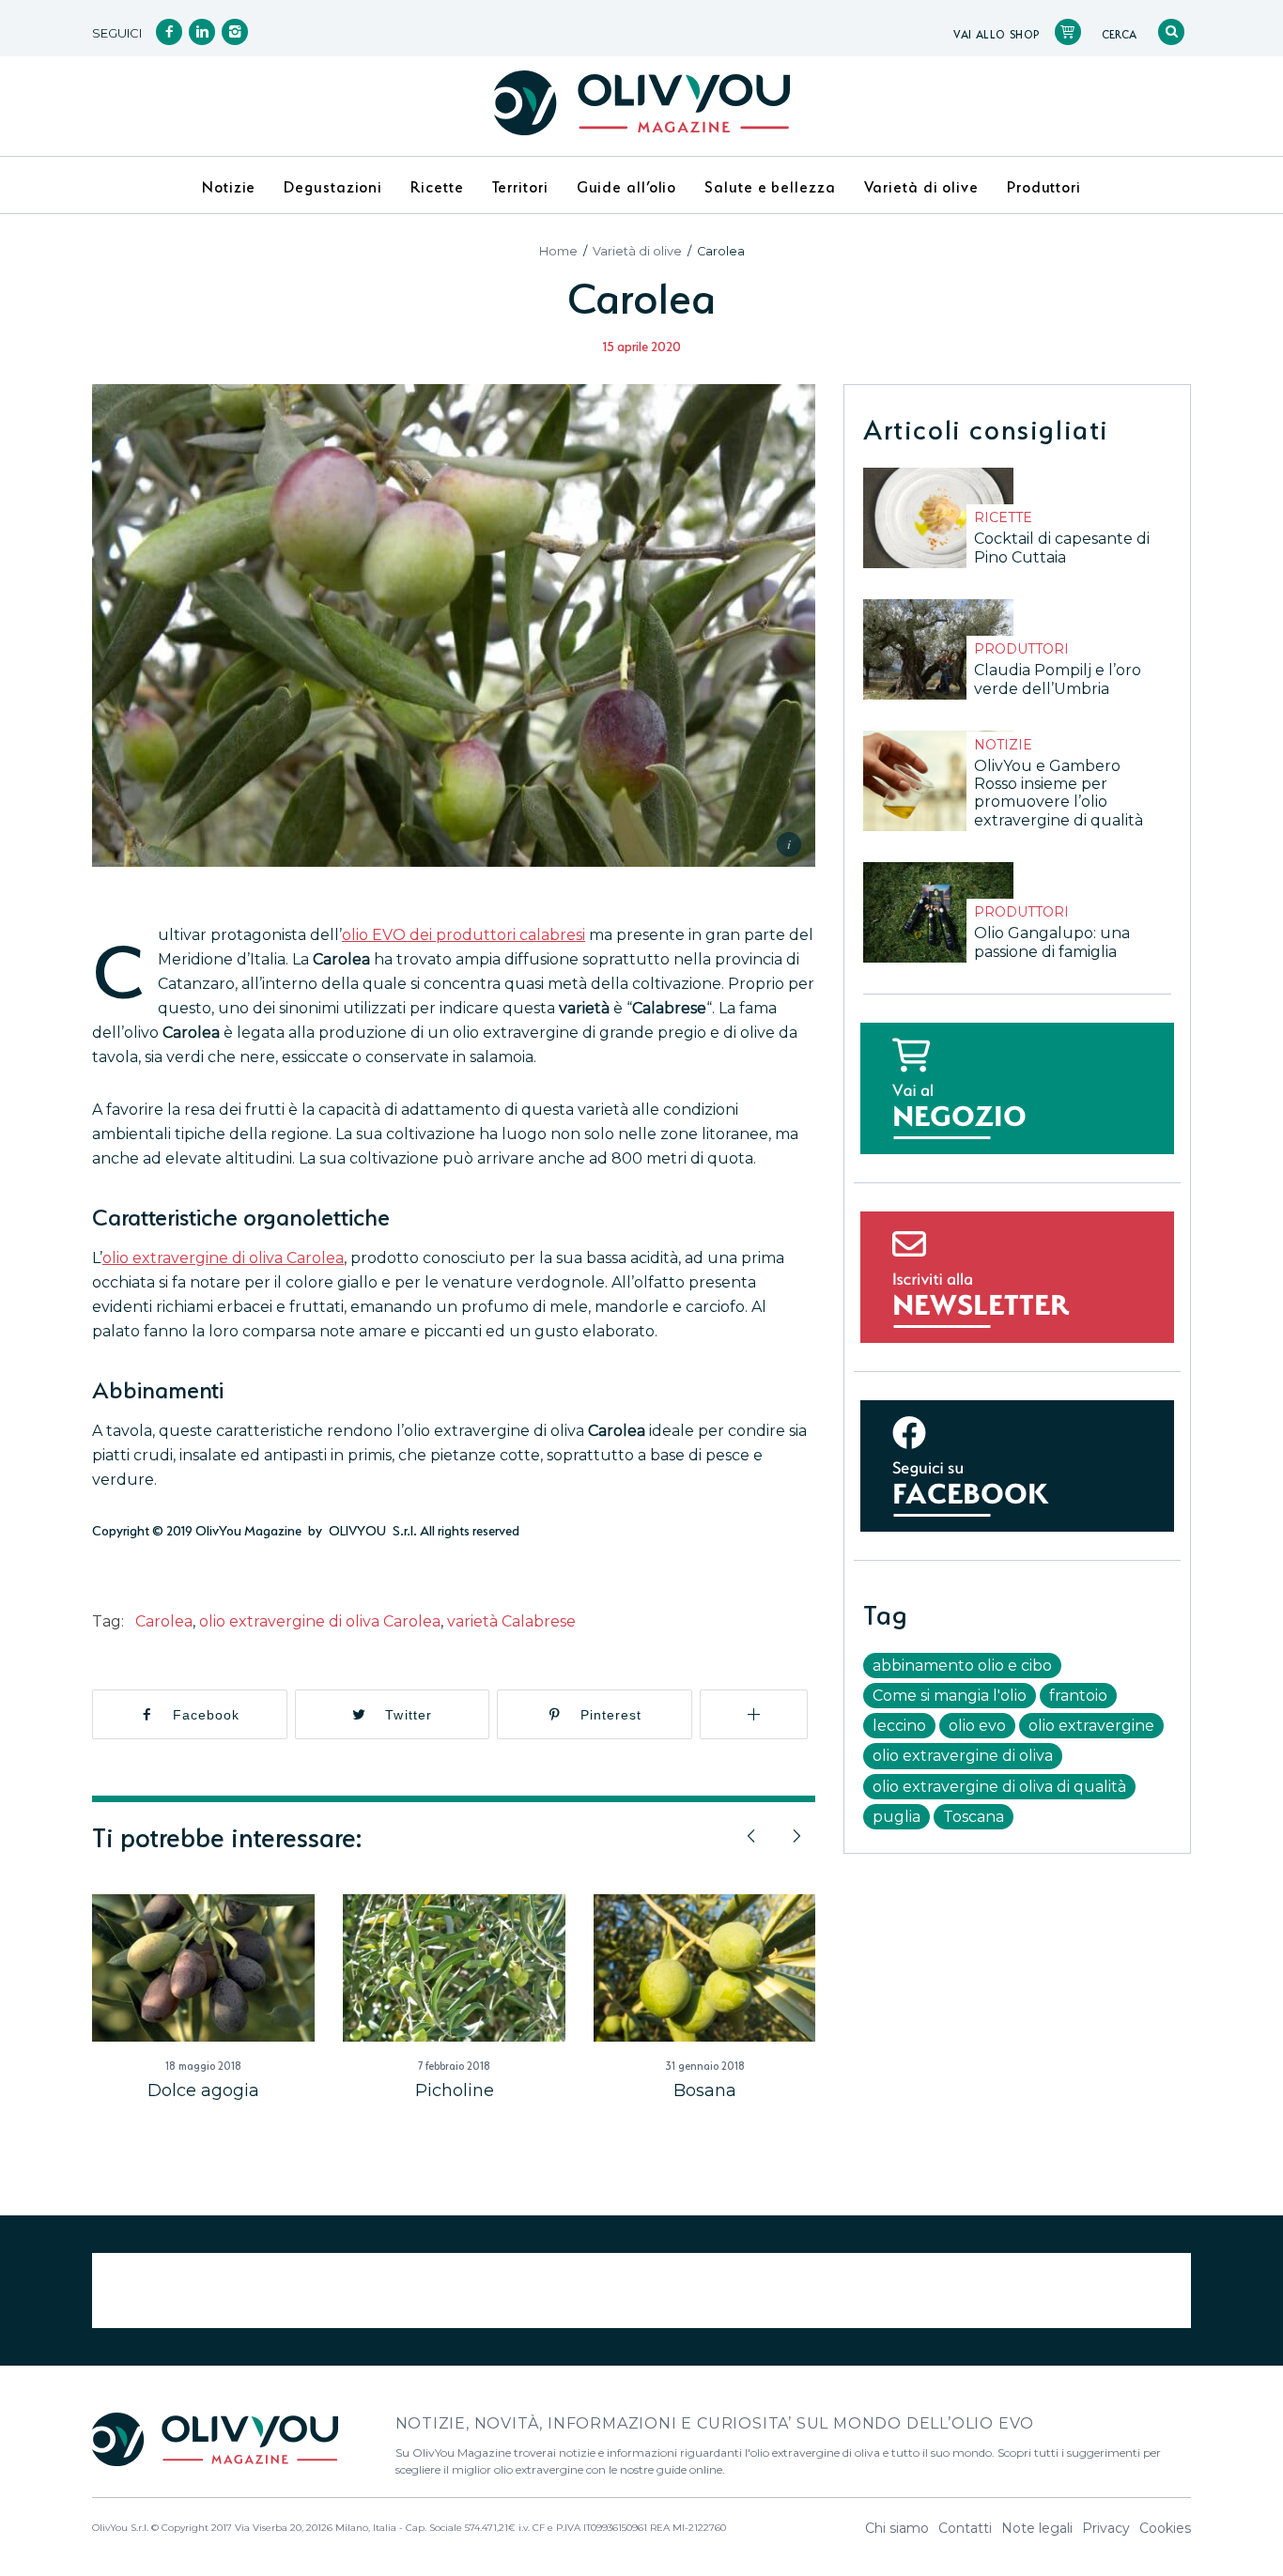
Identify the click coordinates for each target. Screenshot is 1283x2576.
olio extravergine (1091, 1726)
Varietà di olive (637, 251)
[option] (203, 1998)
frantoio (1078, 1696)
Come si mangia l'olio (950, 1696)
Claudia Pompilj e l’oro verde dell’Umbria (1058, 679)
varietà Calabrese (511, 1621)
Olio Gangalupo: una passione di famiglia (1052, 942)
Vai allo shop (997, 33)
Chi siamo (897, 2528)
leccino (899, 1726)
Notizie (1003, 745)
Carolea (164, 1621)
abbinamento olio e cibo (962, 1666)
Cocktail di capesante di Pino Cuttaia (1062, 548)
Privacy (1106, 2528)
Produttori (1021, 649)
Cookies (1165, 2528)
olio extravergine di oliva (963, 1756)
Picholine (455, 2090)
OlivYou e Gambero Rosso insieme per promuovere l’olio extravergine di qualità (1059, 793)
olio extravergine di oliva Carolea (223, 1258)
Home (558, 251)
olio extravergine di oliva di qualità (999, 1787)
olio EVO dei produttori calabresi (464, 935)
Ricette (1003, 517)
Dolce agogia (203, 2090)
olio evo (977, 1726)
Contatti (965, 2528)
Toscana (974, 1817)
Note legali (1037, 2528)
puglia (897, 1817)
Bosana (705, 2090)
